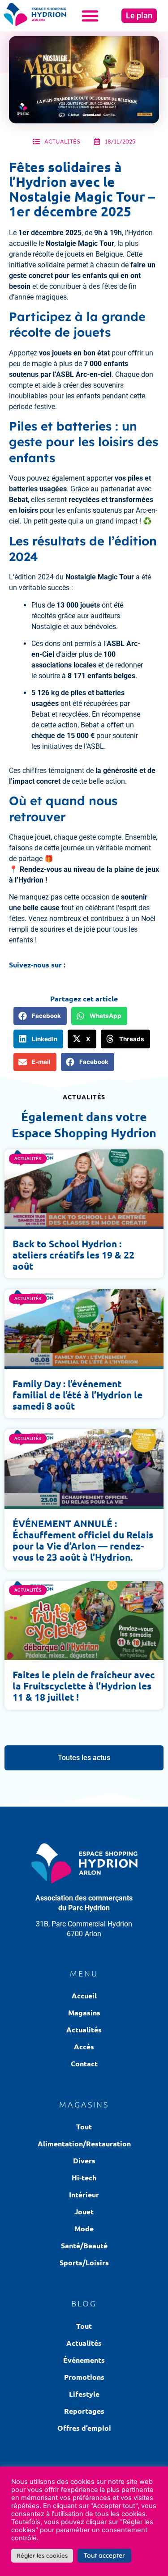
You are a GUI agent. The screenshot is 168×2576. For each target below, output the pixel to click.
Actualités (62, 141)
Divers (84, 2160)
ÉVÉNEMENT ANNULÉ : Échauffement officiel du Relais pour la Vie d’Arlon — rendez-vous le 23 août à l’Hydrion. (83, 1540)
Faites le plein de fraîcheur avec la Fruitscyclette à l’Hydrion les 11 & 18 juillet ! (84, 1686)
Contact (84, 2063)
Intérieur (84, 2194)
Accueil (84, 1995)
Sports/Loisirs (84, 2262)
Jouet (84, 2211)
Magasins (84, 2012)
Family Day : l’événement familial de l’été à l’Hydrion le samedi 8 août (78, 1395)
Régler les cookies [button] (42, 2555)
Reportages (84, 2411)
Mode (84, 2228)
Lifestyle (84, 2394)
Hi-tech (84, 2177)
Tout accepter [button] (104, 2555)
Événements (84, 2360)
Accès (84, 2046)
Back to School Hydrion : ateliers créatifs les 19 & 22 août (73, 1255)
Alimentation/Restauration (84, 2143)
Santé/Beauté (84, 2245)
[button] (90, 16)
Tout (84, 2126)
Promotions (84, 2377)
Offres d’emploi (84, 2428)
